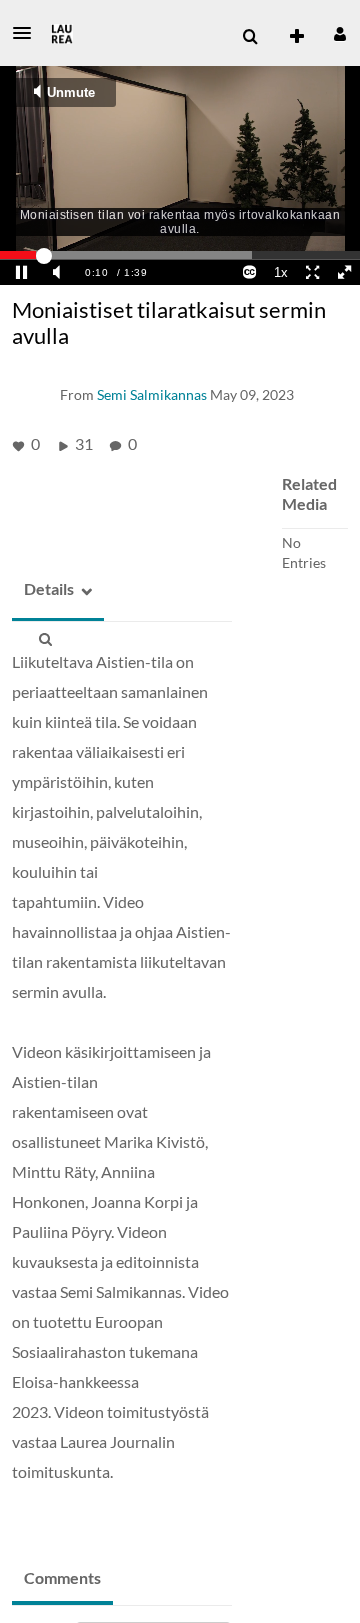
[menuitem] (250, 37)
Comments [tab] (62, 1577)
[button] (28, 33)
